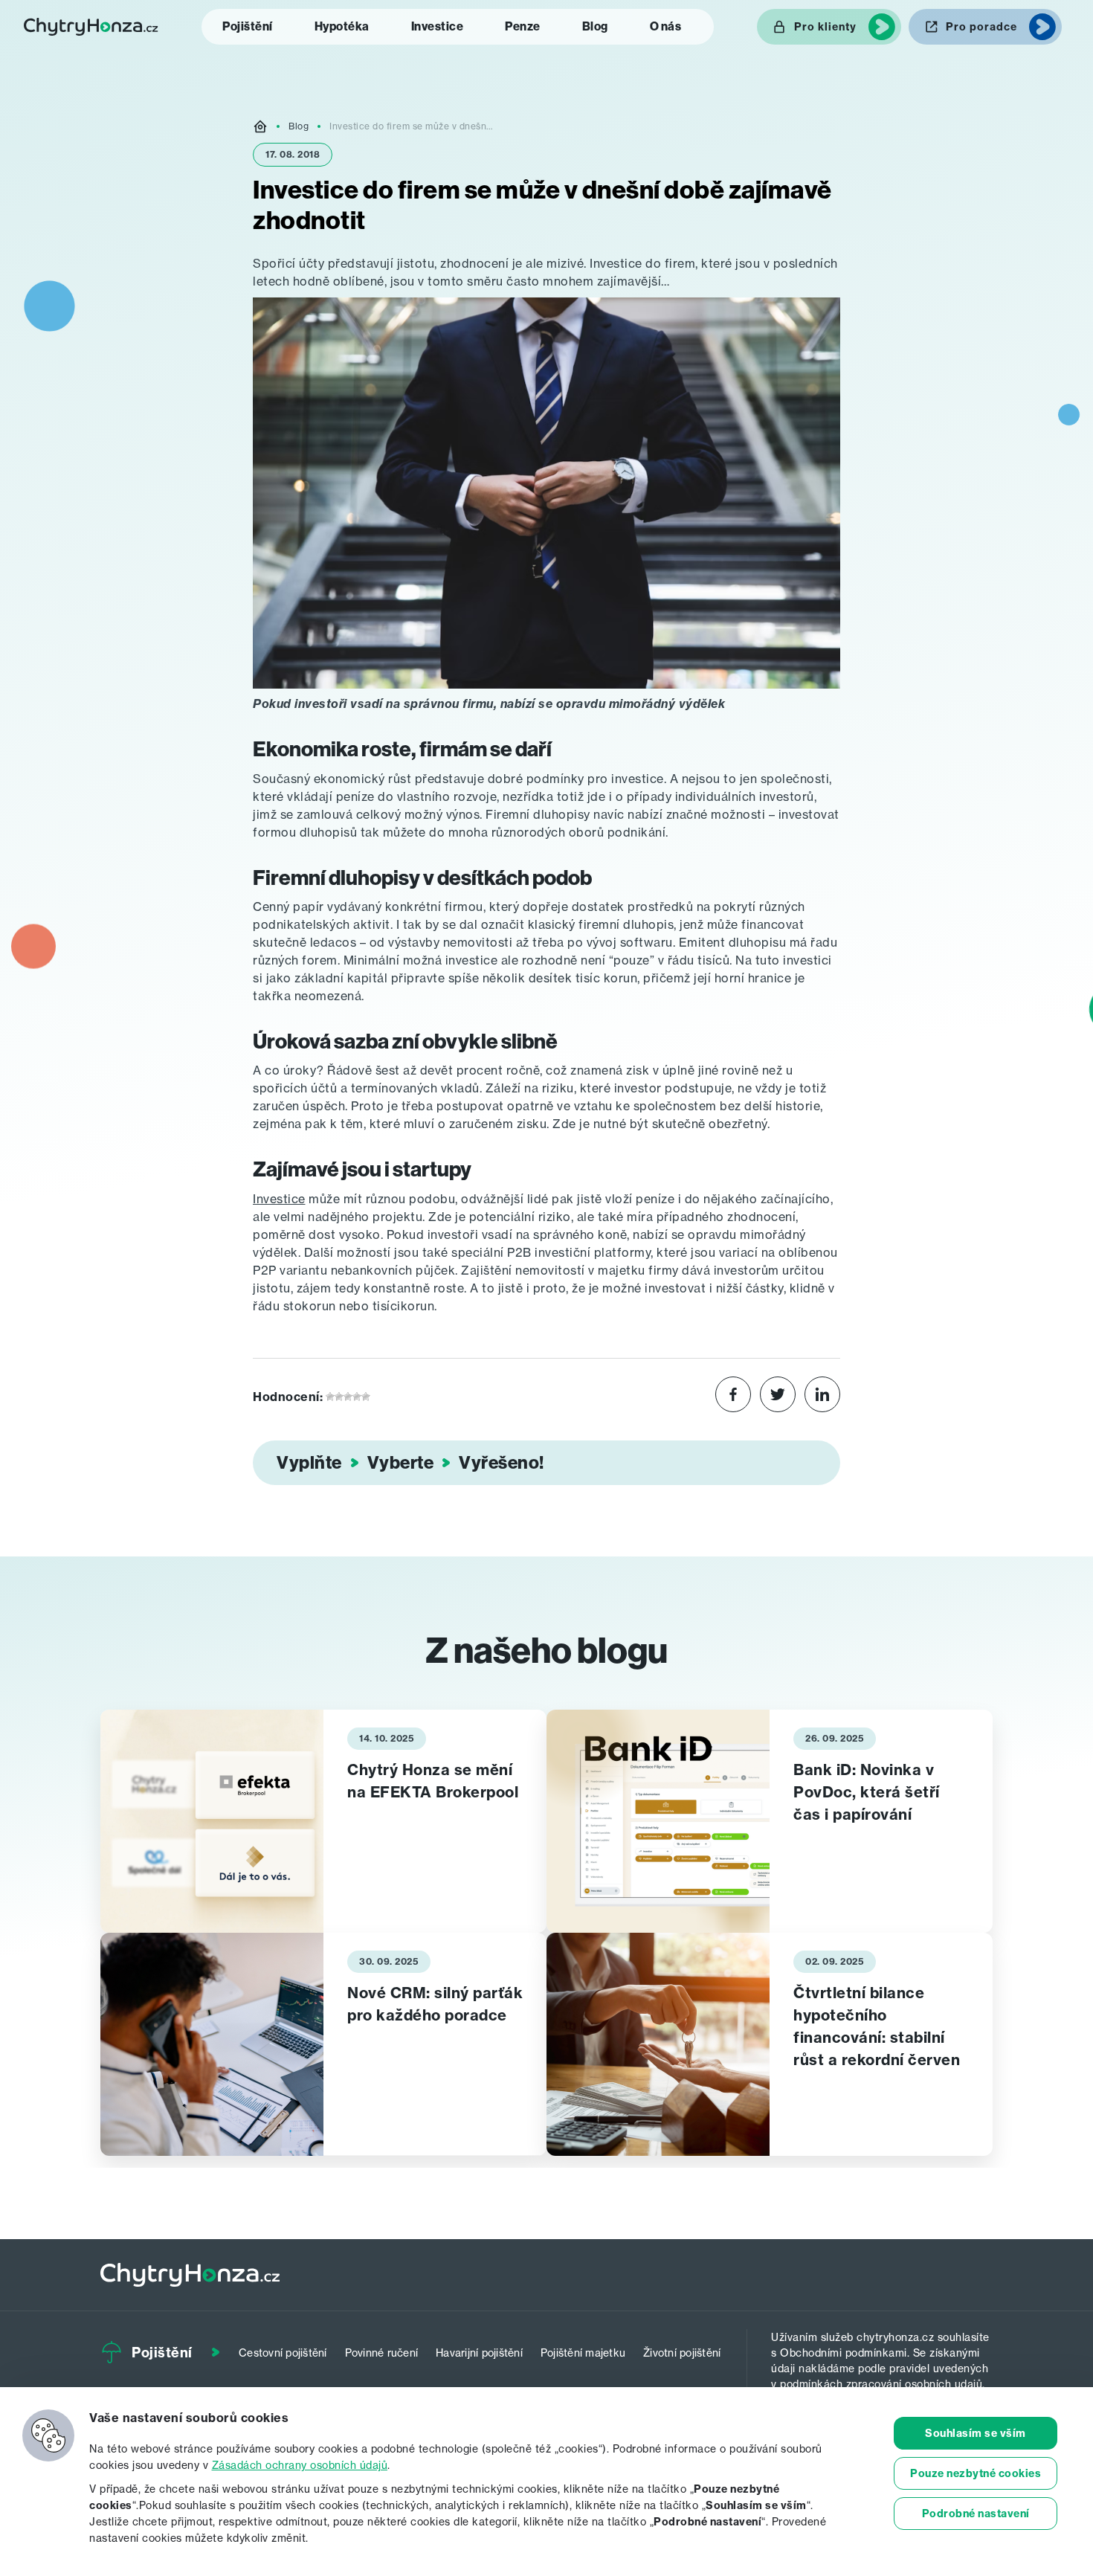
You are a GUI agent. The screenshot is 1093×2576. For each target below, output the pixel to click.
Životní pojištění (682, 2353)
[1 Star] (330, 1397)
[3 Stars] (348, 1397)
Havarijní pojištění (479, 2353)
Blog (595, 26)
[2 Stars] (339, 1397)
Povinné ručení (382, 2353)
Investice (438, 26)
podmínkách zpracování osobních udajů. (883, 2384)
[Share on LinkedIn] (822, 1397)
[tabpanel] (323, 1821)
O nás (666, 26)
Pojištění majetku (583, 2353)
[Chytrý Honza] (91, 27)
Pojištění (248, 26)
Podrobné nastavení (976, 2514)
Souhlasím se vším (976, 2433)
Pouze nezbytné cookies (976, 2473)
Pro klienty (825, 27)
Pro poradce (981, 27)
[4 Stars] (357, 1397)
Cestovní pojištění (283, 2353)
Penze (523, 26)
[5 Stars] (366, 1397)
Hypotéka (342, 26)
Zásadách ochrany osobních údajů (300, 2465)
